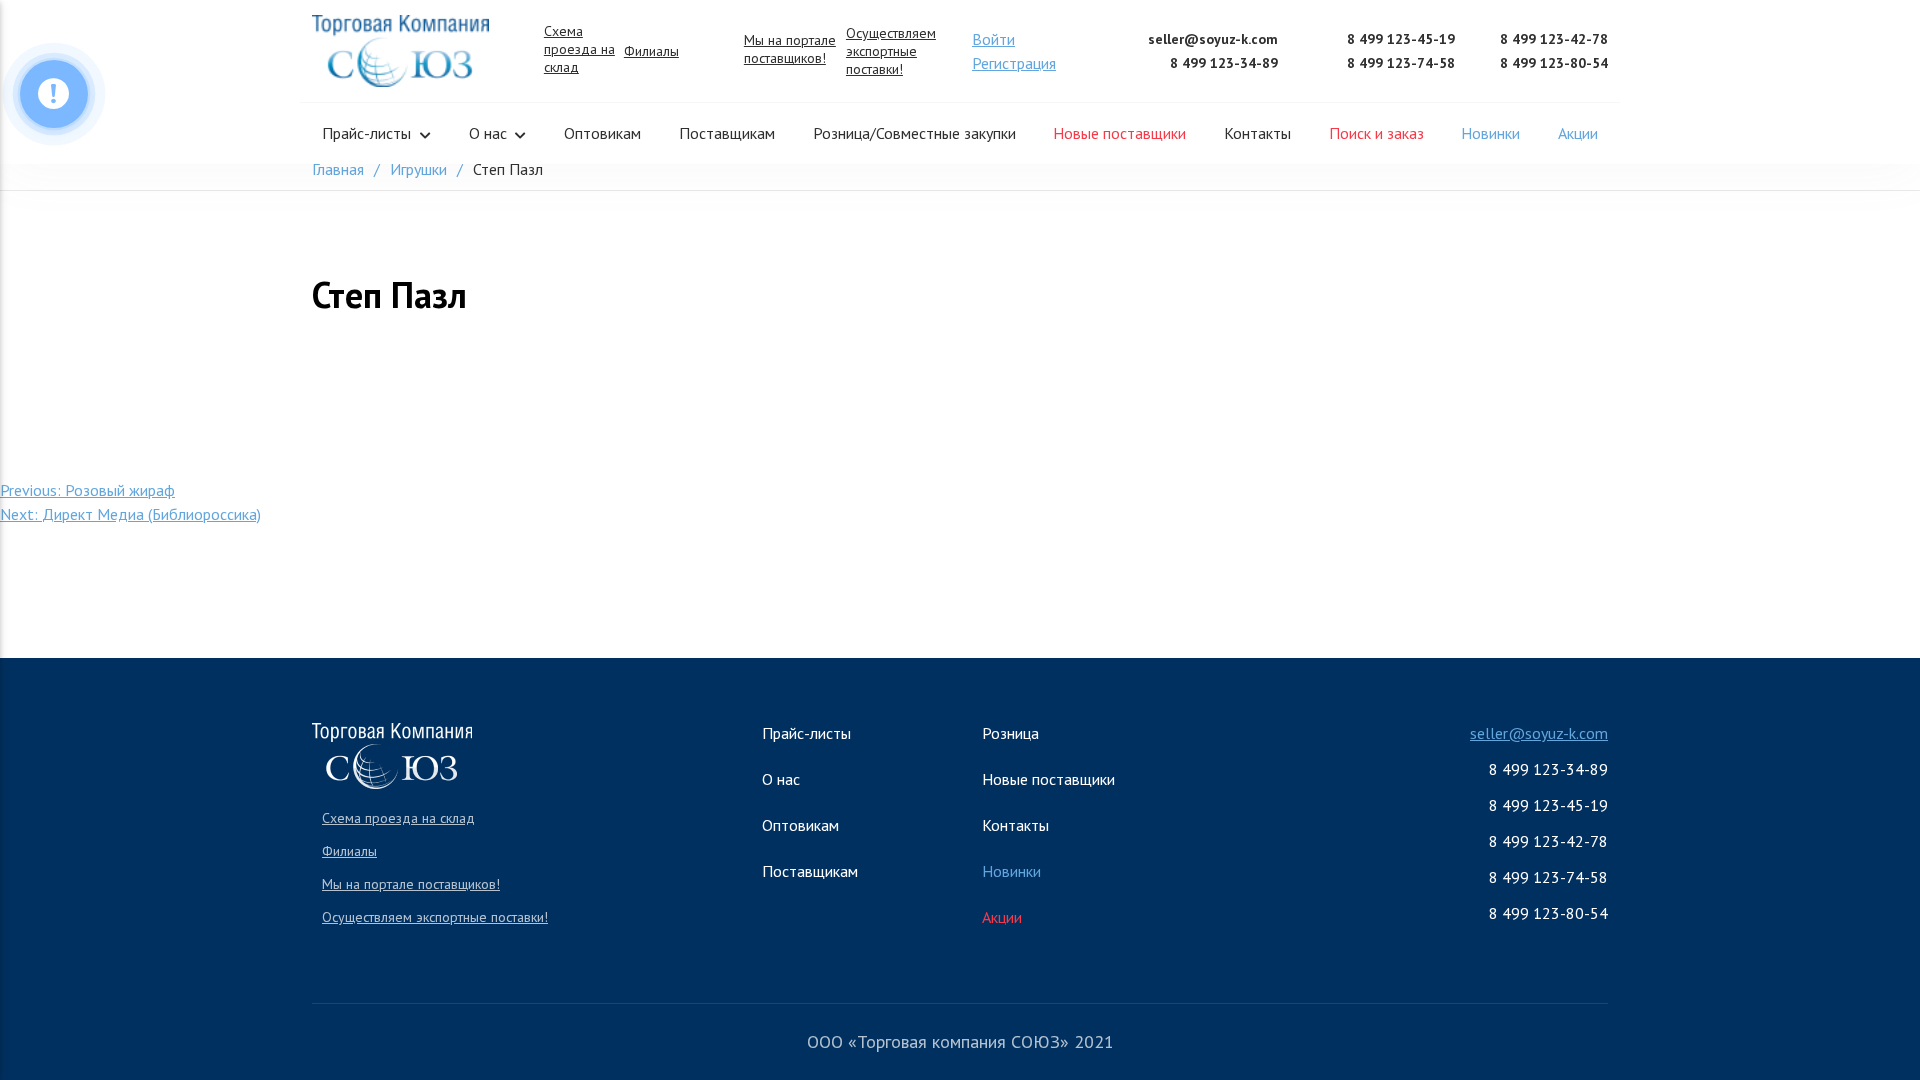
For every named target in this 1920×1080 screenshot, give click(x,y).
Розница (1010, 733)
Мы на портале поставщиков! (790, 49)
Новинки (1490, 133)
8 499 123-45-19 (1401, 39)
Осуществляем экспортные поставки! (891, 51)
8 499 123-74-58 (1401, 63)
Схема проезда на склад (579, 49)
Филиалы (651, 51)
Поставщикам (727, 133)
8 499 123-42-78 (1554, 39)
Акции (1578, 133)
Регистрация (1014, 63)
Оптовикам (602, 133)
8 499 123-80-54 (1554, 63)
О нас (488, 133)
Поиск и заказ (1376, 133)
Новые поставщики (1119, 133)
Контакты (1257, 133)
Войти (993, 39)
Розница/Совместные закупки (914, 133)
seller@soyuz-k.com (1213, 39)
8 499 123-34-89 (1224, 63)
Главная (338, 169)
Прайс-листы (366, 133)
